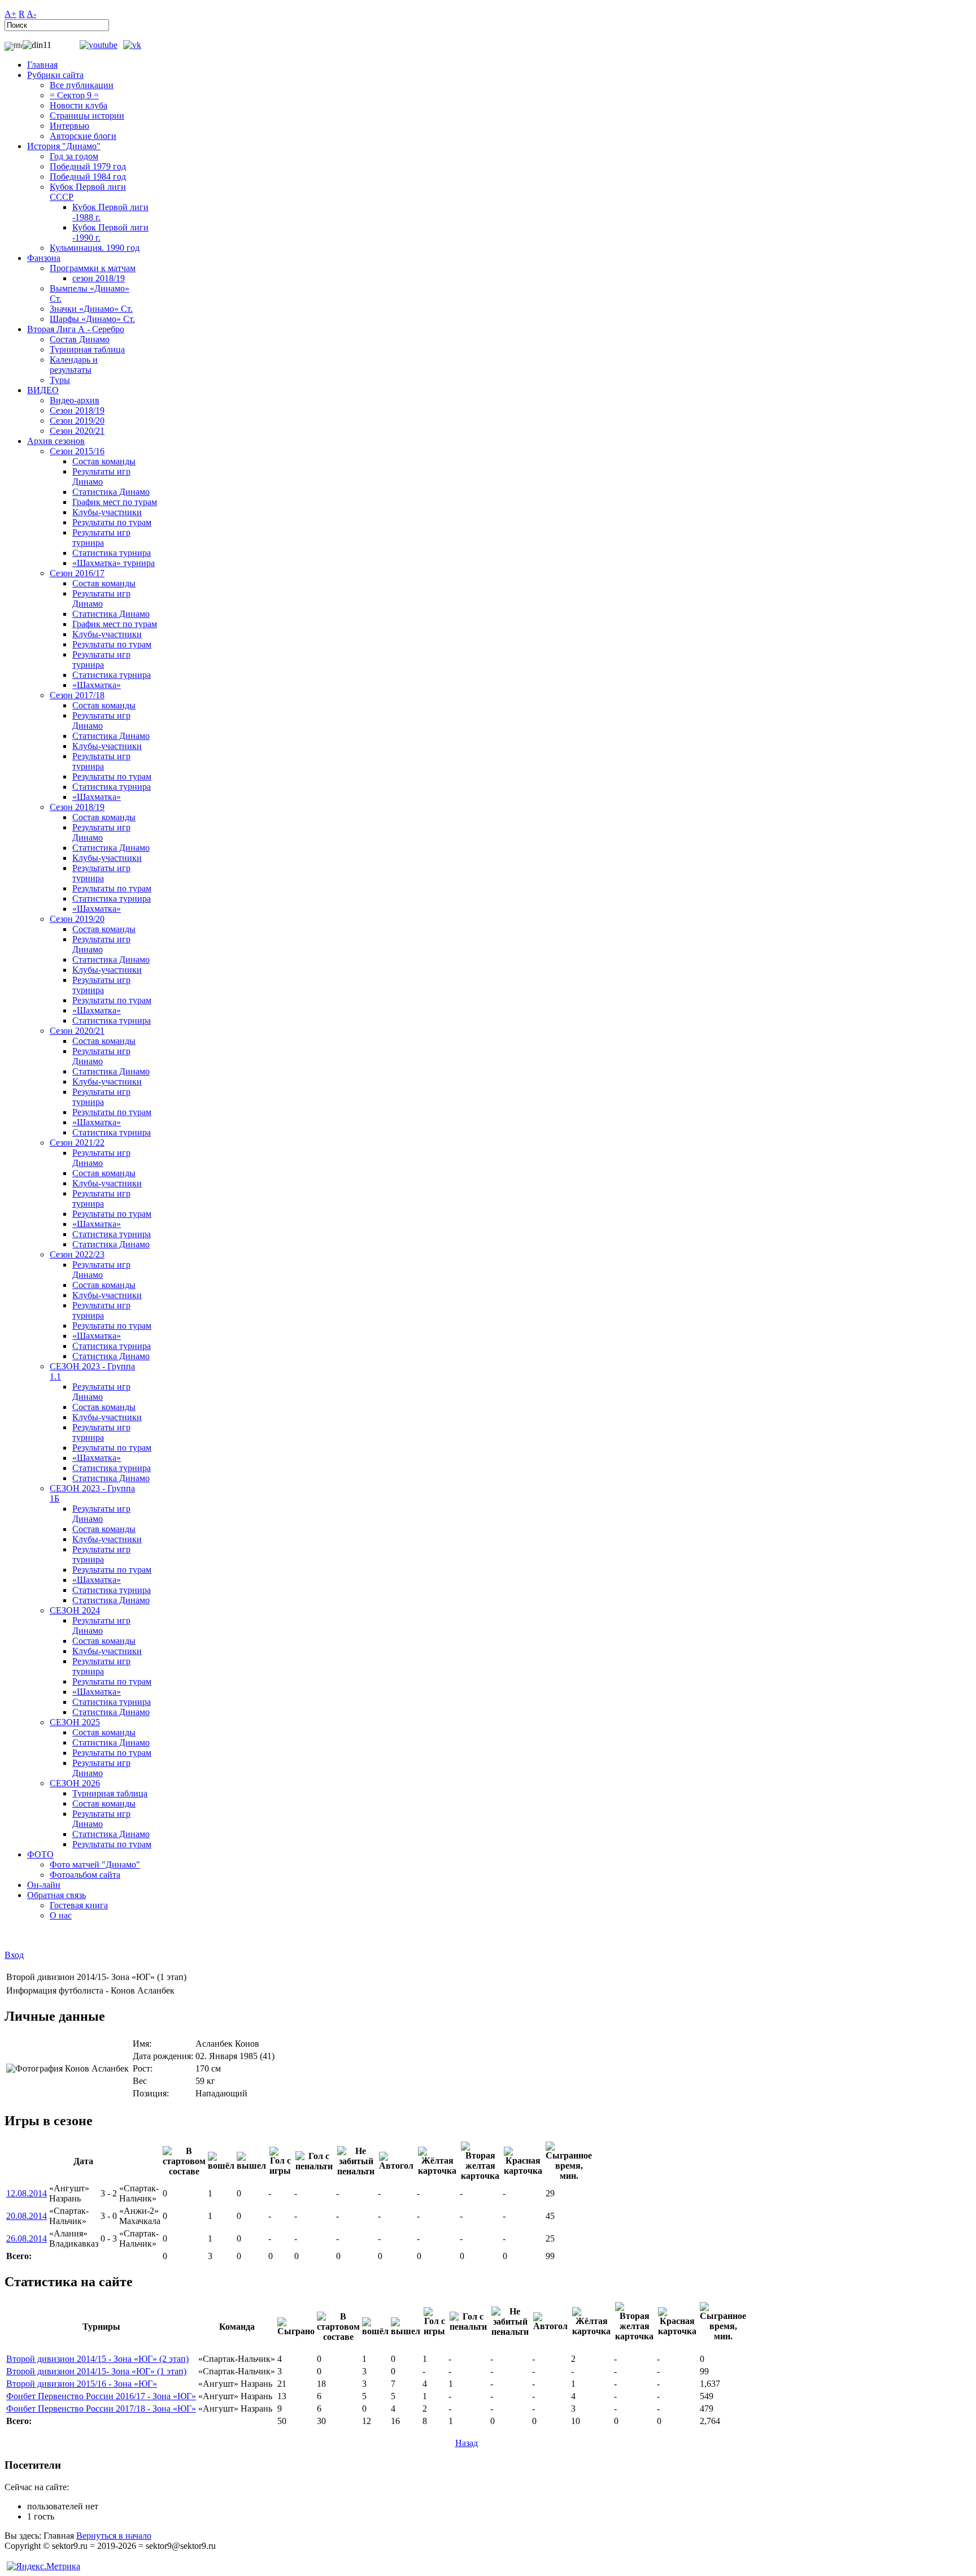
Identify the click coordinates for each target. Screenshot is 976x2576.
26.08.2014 (27, 2238)
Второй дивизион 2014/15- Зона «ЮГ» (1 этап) (96, 2371)
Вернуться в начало (114, 2536)
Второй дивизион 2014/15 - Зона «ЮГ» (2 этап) (97, 2359)
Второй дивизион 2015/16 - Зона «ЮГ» (82, 2384)
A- (31, 14)
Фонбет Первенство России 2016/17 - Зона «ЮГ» (101, 2396)
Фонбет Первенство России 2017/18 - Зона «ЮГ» (101, 2409)
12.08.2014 (27, 2193)
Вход (14, 1955)
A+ (10, 14)
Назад (467, 2443)
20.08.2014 (27, 2216)
